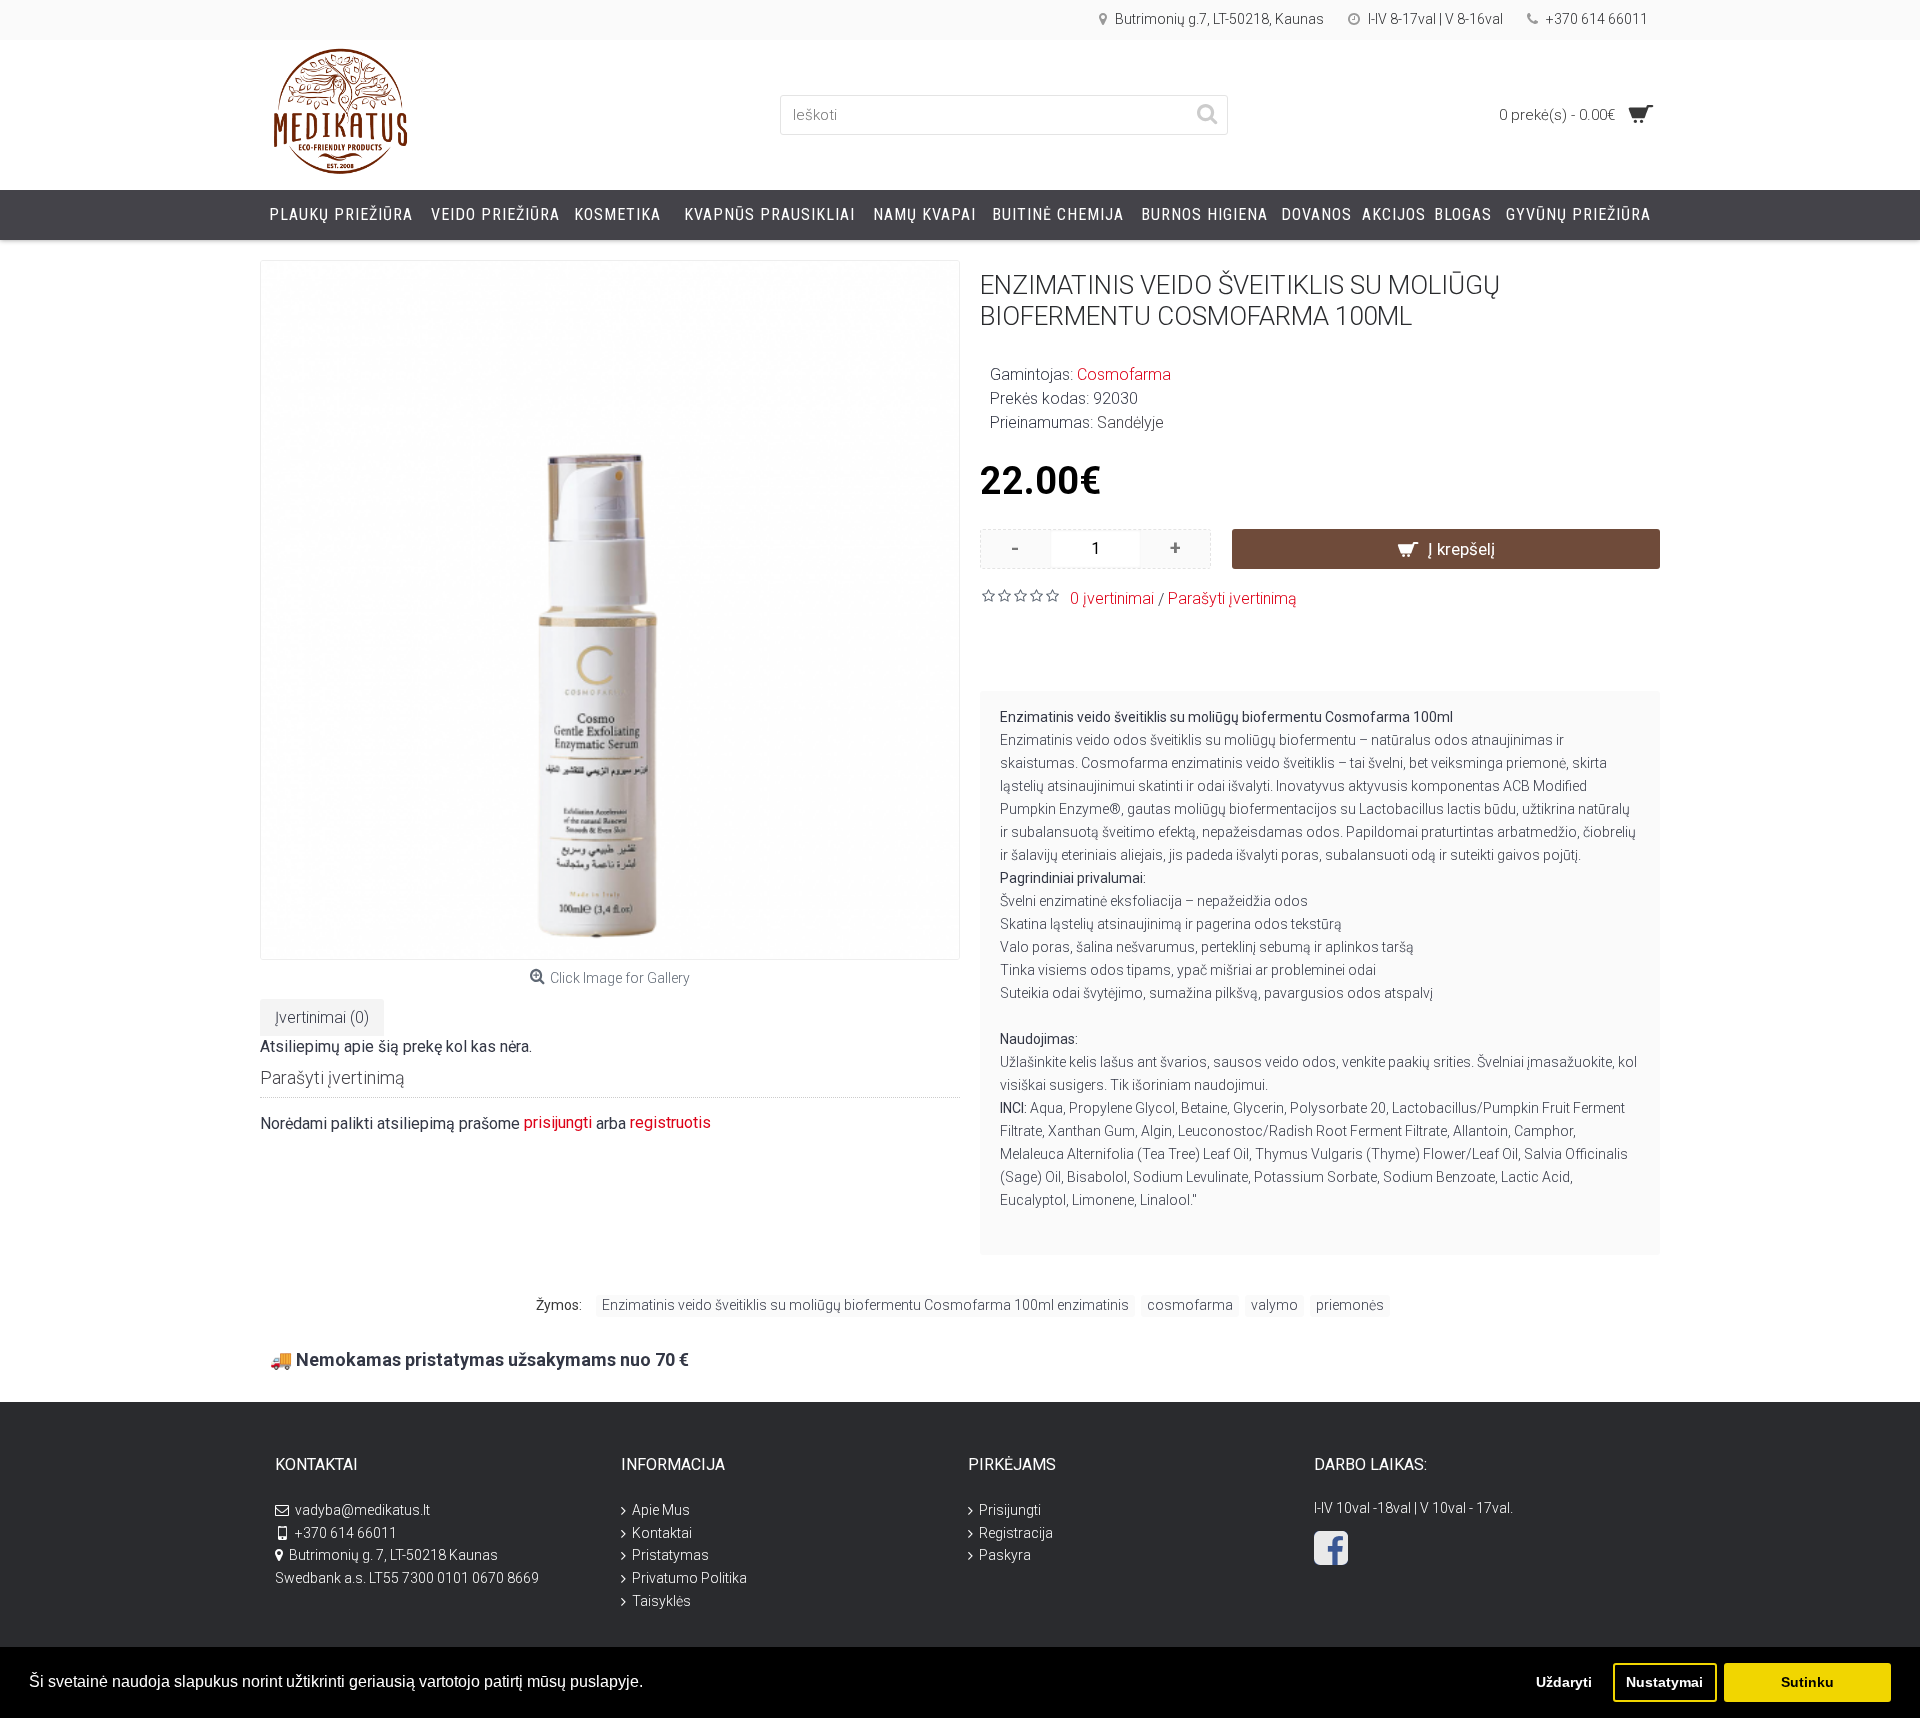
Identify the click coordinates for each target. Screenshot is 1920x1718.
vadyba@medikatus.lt (362, 1510)
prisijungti (558, 1122)
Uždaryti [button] (1564, 1682)
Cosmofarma (1124, 374)
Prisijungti (1010, 1510)
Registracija (1016, 1533)
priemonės (1350, 1305)
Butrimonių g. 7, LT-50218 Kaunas (393, 1555)
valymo (1274, 1305)
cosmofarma (1190, 1305)
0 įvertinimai (1112, 598)
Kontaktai (662, 1533)
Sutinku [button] (1807, 1682)
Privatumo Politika (689, 1578)
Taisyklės (661, 1601)
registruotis (670, 1122)
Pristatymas (670, 1555)
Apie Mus (661, 1510)
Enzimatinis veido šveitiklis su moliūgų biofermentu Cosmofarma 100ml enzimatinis (865, 1305)
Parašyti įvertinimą (1232, 598)
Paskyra (1005, 1555)
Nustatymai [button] (1664, 1682)
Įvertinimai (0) (322, 1017)
